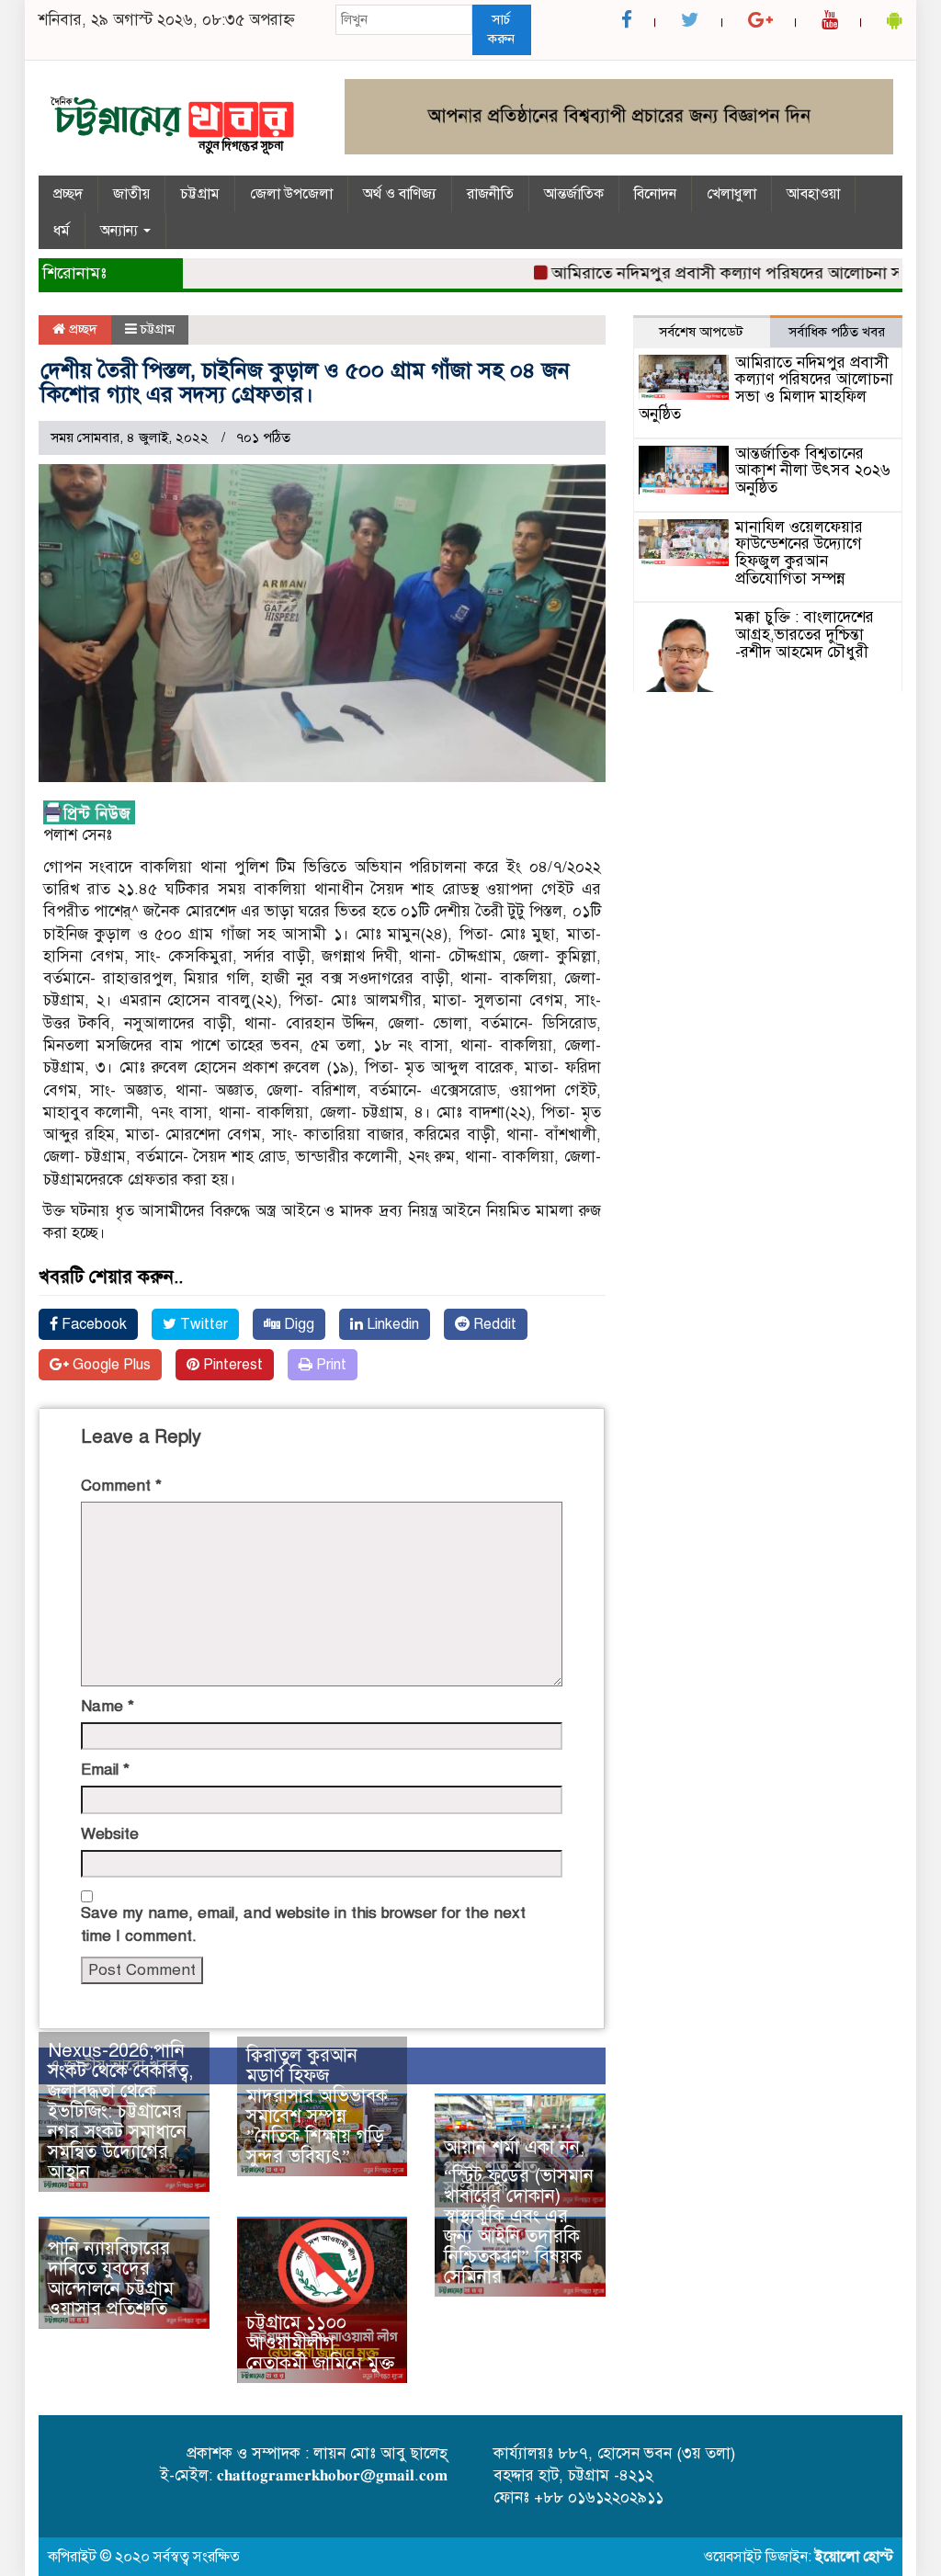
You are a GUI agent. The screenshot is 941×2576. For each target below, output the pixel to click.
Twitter (202, 1324)
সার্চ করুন (501, 29)
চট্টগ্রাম (200, 194)
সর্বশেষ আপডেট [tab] (701, 332)
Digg (297, 1324)
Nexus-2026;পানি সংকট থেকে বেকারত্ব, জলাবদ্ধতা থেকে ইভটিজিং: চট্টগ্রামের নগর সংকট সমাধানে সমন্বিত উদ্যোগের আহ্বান (120, 2111)
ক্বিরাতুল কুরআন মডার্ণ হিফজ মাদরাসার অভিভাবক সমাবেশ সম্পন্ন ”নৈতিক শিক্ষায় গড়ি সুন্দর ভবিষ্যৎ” (317, 2106)
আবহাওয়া (813, 194)
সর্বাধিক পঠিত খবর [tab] (837, 332)
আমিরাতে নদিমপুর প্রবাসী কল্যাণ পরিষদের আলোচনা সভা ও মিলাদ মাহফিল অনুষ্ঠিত (766, 388)
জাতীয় (131, 194)
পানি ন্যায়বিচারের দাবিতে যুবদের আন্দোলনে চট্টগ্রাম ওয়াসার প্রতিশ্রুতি (111, 2279)
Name (108, 1706)
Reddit (493, 1324)
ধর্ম (62, 231)
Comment (121, 1486)
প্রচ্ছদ (68, 194)
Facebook (92, 1324)
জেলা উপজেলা (291, 194)
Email (105, 1770)
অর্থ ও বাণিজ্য (400, 194)
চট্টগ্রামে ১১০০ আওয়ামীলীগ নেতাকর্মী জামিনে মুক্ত (320, 2343)
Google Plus (110, 1365)
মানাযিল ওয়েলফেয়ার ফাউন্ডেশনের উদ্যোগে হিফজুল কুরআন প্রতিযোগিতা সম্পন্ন (799, 553)
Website (110, 1834)
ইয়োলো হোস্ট (854, 2557)
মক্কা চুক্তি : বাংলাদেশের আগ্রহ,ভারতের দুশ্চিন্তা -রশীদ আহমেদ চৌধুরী (805, 634)
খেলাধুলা (731, 194)
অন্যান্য (121, 231)
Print (329, 1365)
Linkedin (391, 1324)
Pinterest (231, 1365)
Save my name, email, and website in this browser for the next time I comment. (303, 1924)
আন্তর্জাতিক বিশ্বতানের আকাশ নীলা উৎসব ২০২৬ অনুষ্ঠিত (813, 471)
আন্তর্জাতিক (574, 194)
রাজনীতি (490, 194)
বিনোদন (655, 194)
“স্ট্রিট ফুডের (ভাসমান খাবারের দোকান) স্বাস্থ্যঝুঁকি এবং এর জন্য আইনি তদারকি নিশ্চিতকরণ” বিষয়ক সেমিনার (519, 2226)
